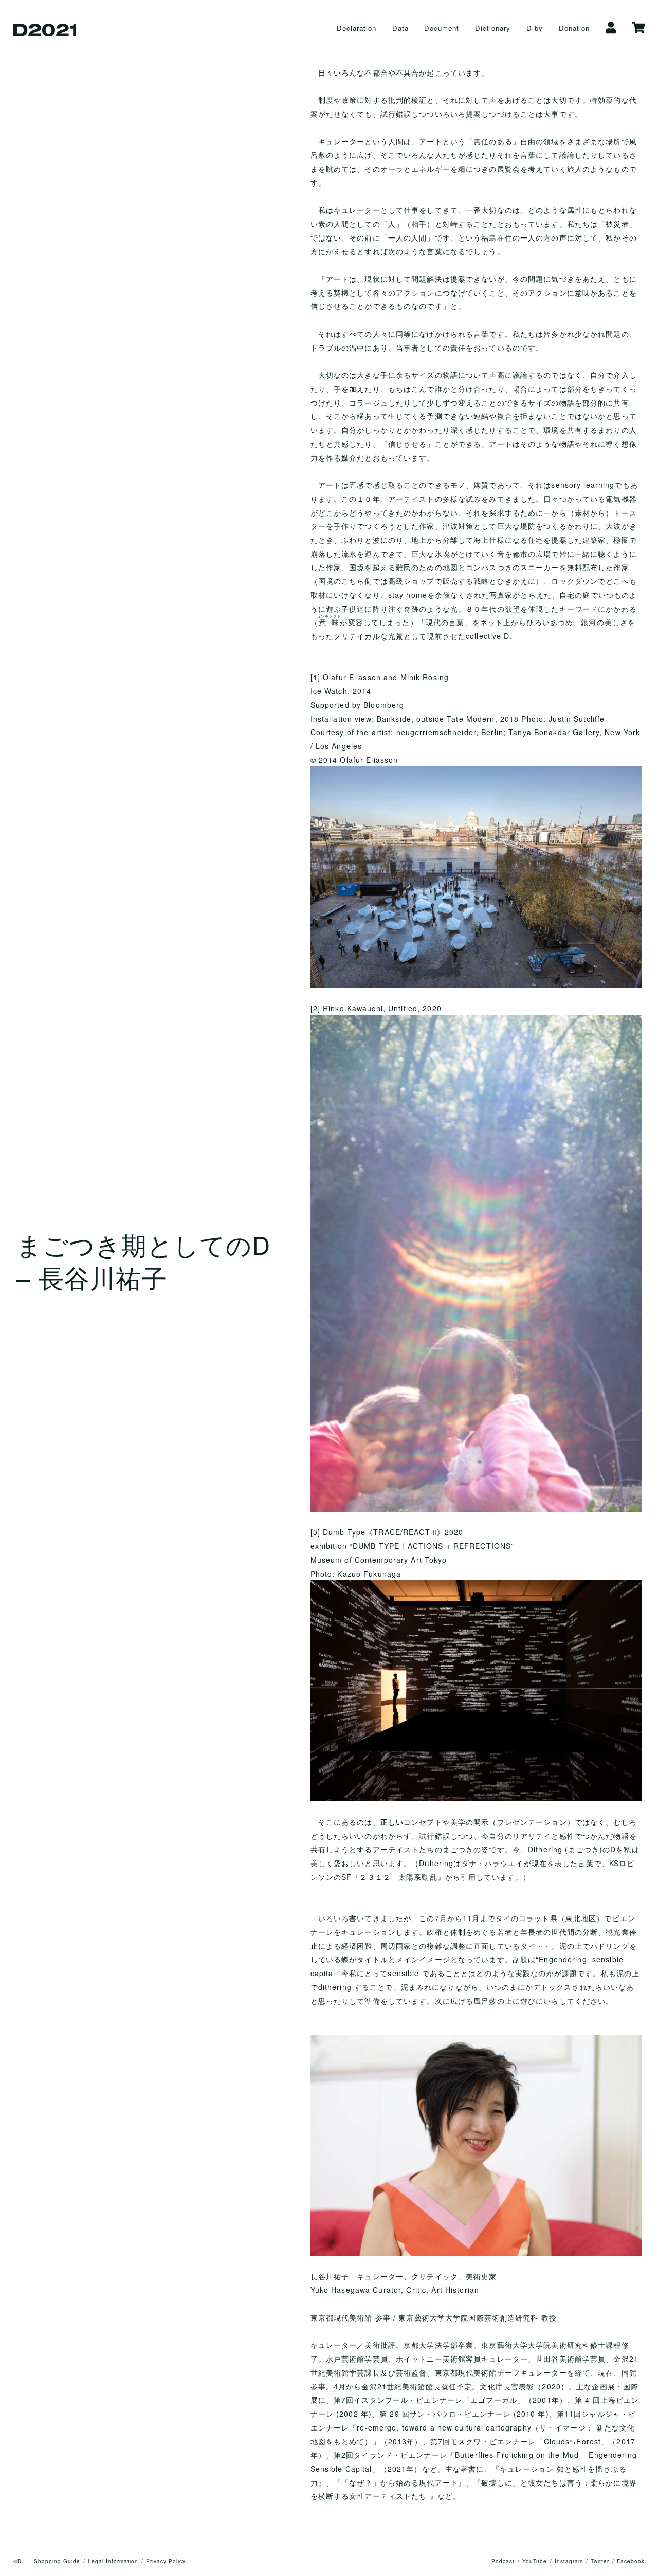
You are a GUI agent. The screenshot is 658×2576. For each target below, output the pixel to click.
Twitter (600, 2561)
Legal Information (113, 2561)
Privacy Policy (166, 2561)
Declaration (357, 28)
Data (400, 28)
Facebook (631, 2561)
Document (442, 28)
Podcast (503, 2561)
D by (535, 28)
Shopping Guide (57, 2561)
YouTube (535, 2561)
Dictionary (493, 28)
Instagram (569, 2561)
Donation (574, 28)
